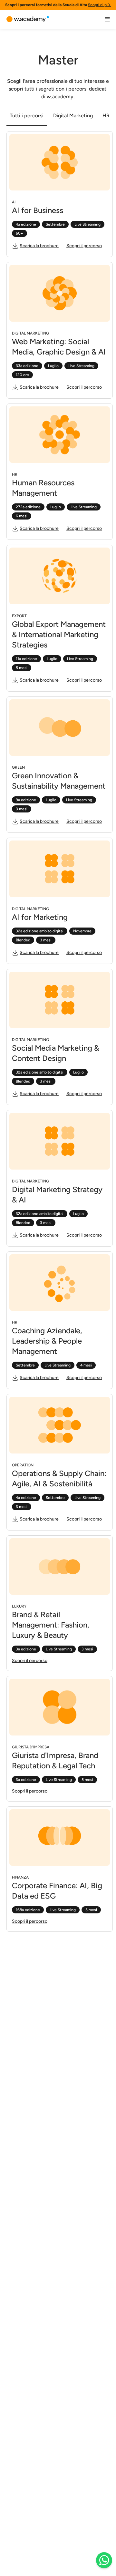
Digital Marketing (73, 116)
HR (106, 116)
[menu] (107, 19)
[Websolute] (28, 19)
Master (58, 60)
